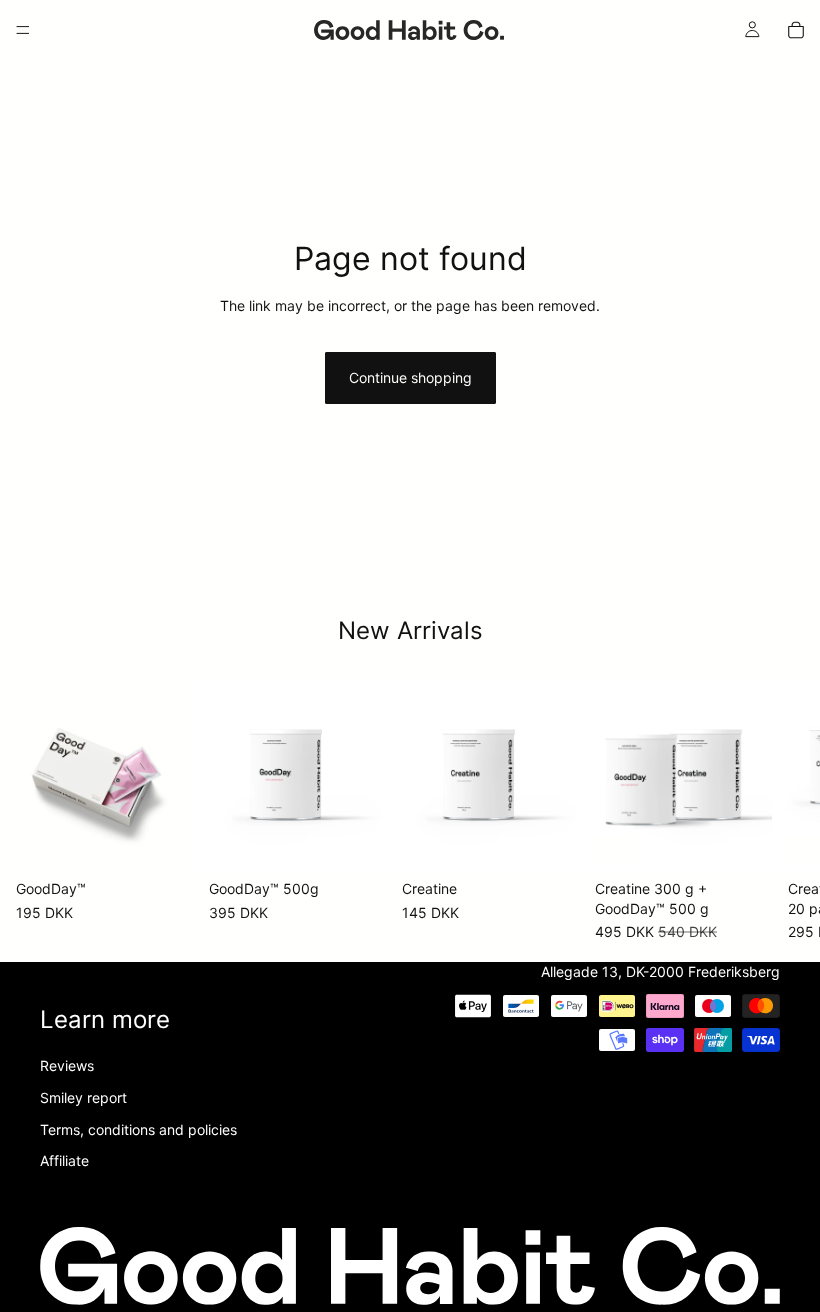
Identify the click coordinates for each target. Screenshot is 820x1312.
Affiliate (64, 1160)
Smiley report (83, 1097)
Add (758, 840)
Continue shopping (410, 377)
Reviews (67, 1066)
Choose (179, 840)
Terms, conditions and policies (138, 1129)
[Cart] (796, 30)
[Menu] (23, 30)
